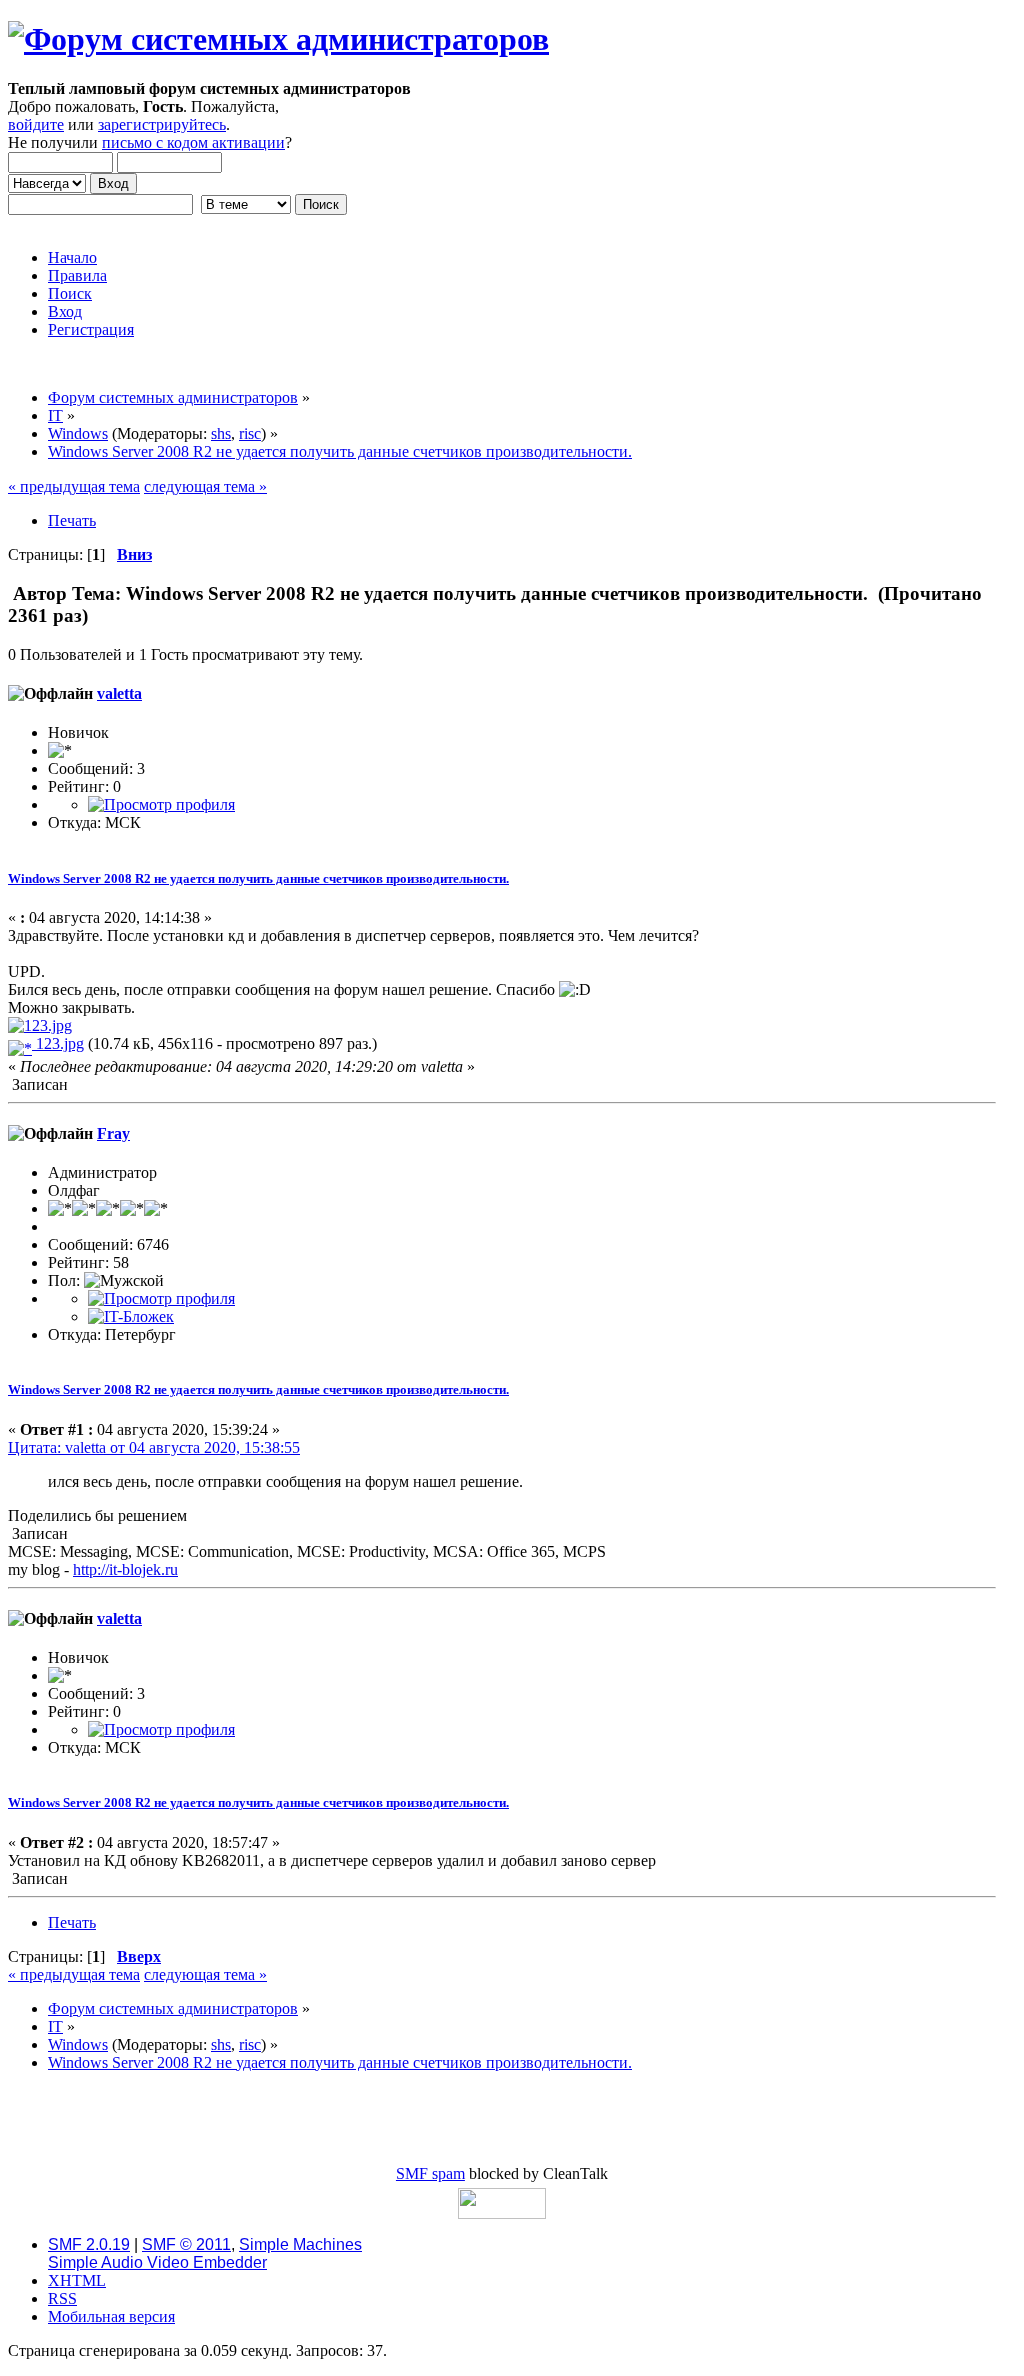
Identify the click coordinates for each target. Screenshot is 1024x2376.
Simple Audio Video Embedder (157, 2262)
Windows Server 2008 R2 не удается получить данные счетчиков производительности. (258, 878)
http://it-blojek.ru (125, 1569)
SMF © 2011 (186, 2244)
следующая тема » (205, 486)
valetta (119, 693)
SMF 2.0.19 (89, 2244)
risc (250, 433)
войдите (36, 124)
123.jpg (58, 1043)
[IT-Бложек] (131, 1316)
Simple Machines (300, 2244)
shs (221, 433)
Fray (113, 1133)
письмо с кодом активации (193, 142)
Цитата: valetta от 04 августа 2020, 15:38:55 (154, 1447)
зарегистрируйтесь (162, 124)
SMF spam (430, 2173)
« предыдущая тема (74, 486)
